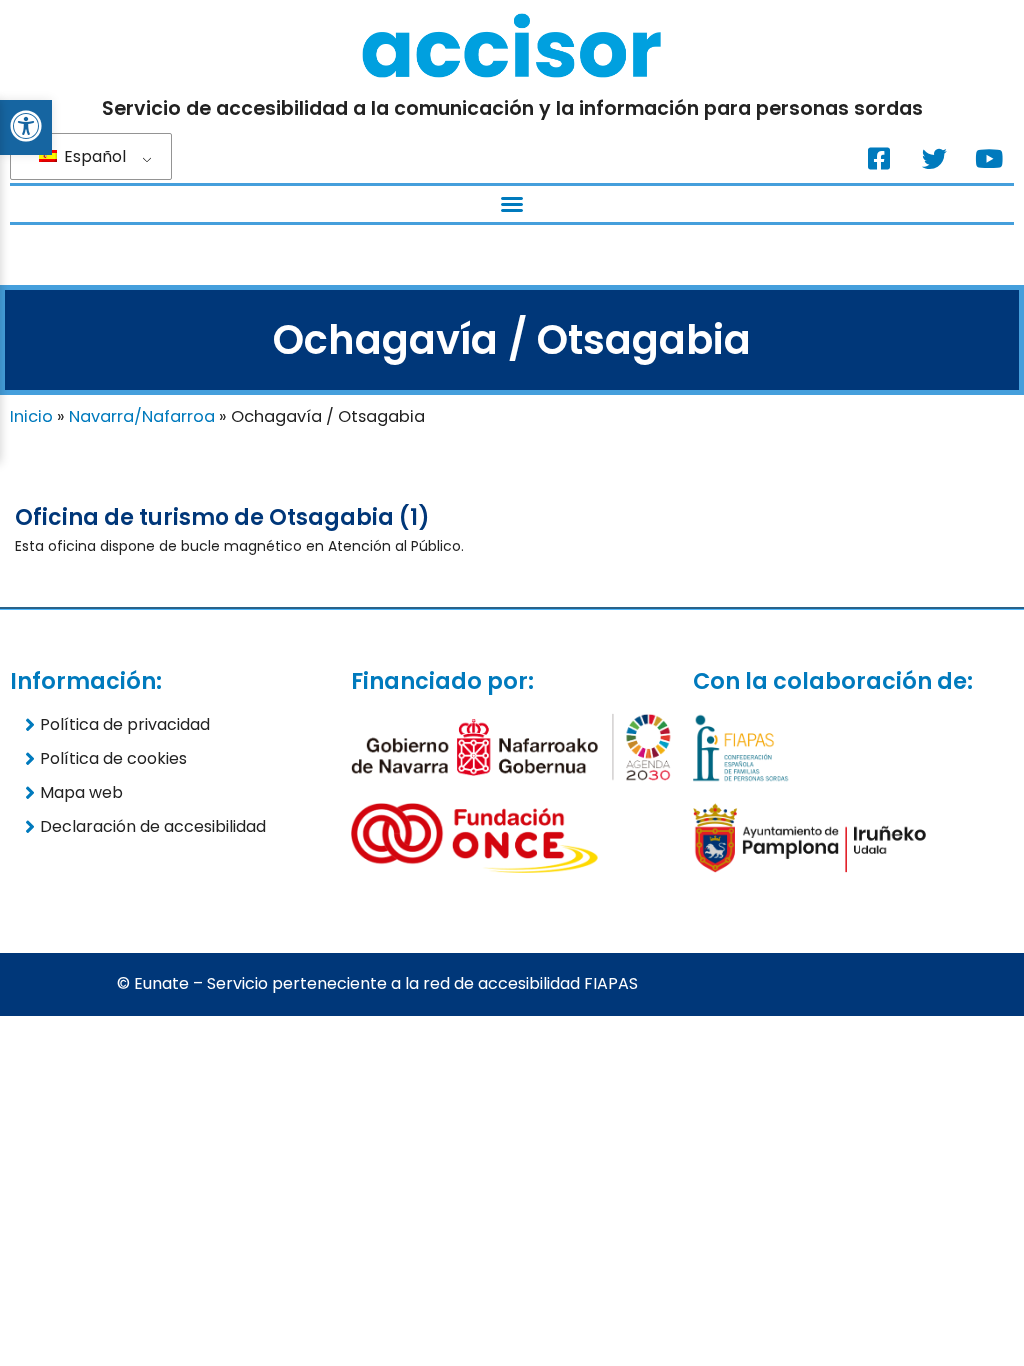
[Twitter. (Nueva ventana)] (934, 158)
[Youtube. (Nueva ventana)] (989, 158)
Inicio (31, 416)
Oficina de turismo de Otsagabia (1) (222, 517)
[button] (512, 204)
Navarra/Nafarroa (142, 416)
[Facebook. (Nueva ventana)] (879, 158)
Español (93, 156)
